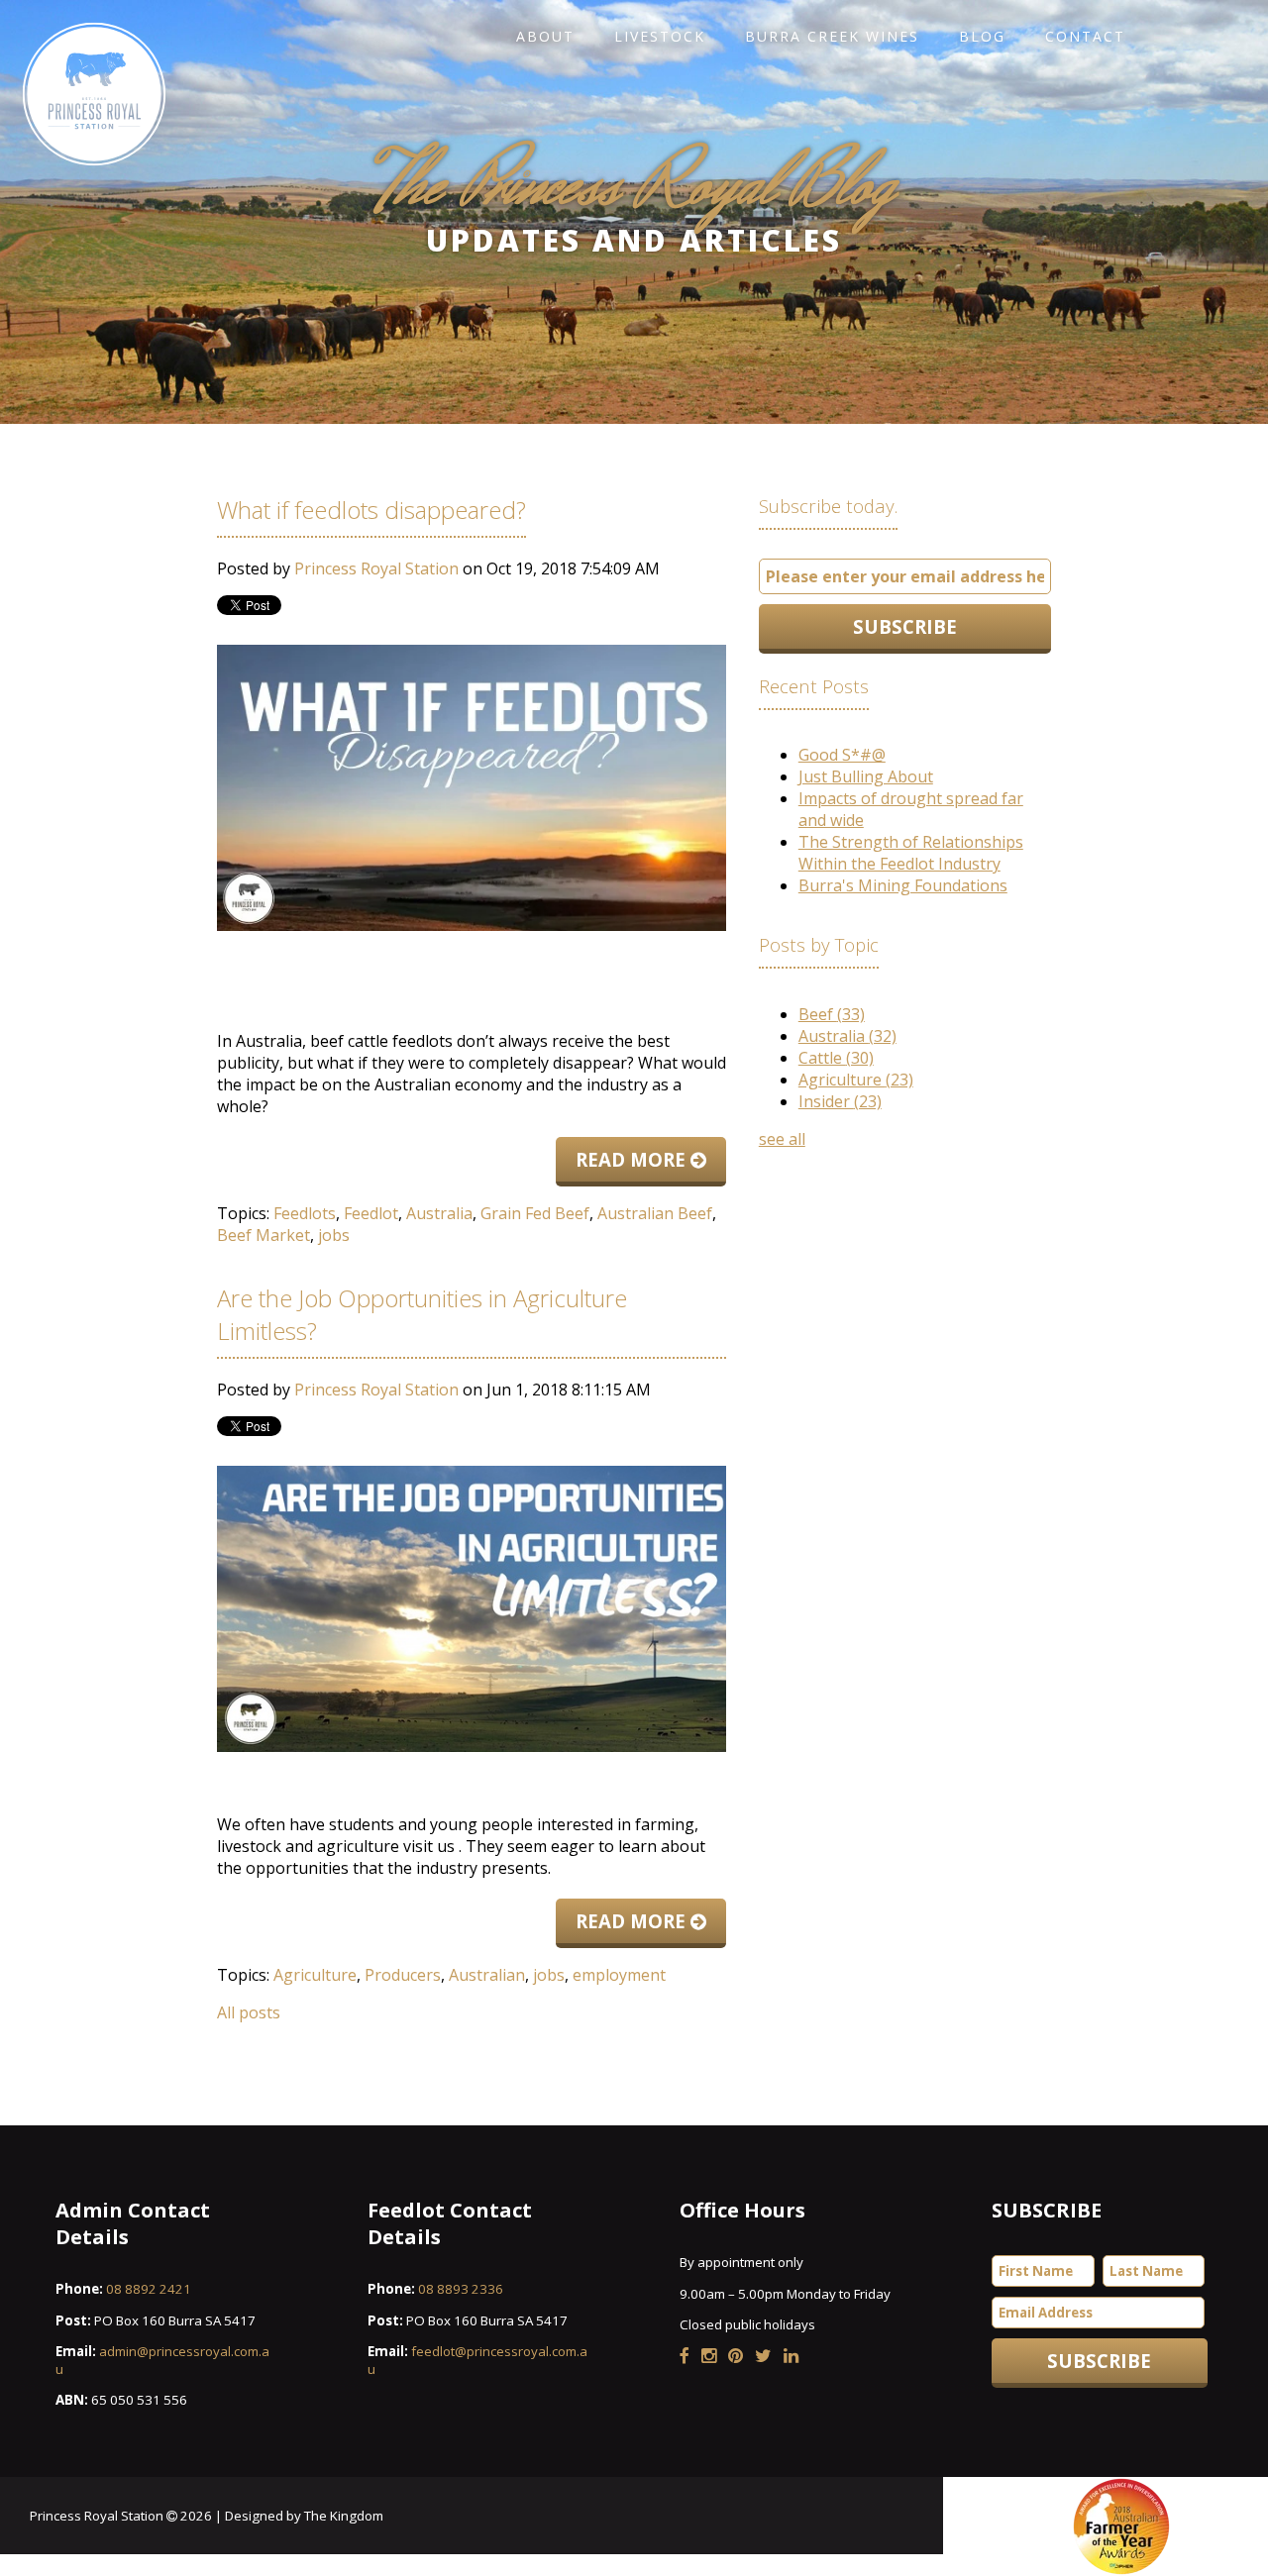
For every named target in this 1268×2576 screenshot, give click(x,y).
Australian (487, 1975)
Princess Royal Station (376, 568)
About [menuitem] (545, 36)
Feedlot (371, 1213)
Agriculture (315, 1975)
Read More (633, 1159)
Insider (840, 1101)
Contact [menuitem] (1085, 36)
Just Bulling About (866, 776)
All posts (249, 2012)
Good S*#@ (842, 755)
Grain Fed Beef (535, 1213)
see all (782, 1139)
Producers (403, 1975)
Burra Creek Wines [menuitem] (832, 36)
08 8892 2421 (149, 2289)
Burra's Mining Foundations (903, 885)
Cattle (836, 1058)
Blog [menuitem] (982, 36)
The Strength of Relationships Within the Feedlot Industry (911, 853)
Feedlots (305, 1213)
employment (619, 1975)
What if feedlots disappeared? (371, 510)
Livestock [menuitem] (660, 36)
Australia (439, 1213)
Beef (832, 1014)
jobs (334, 1235)
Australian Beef (655, 1213)
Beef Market (264, 1235)
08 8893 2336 (461, 2289)
